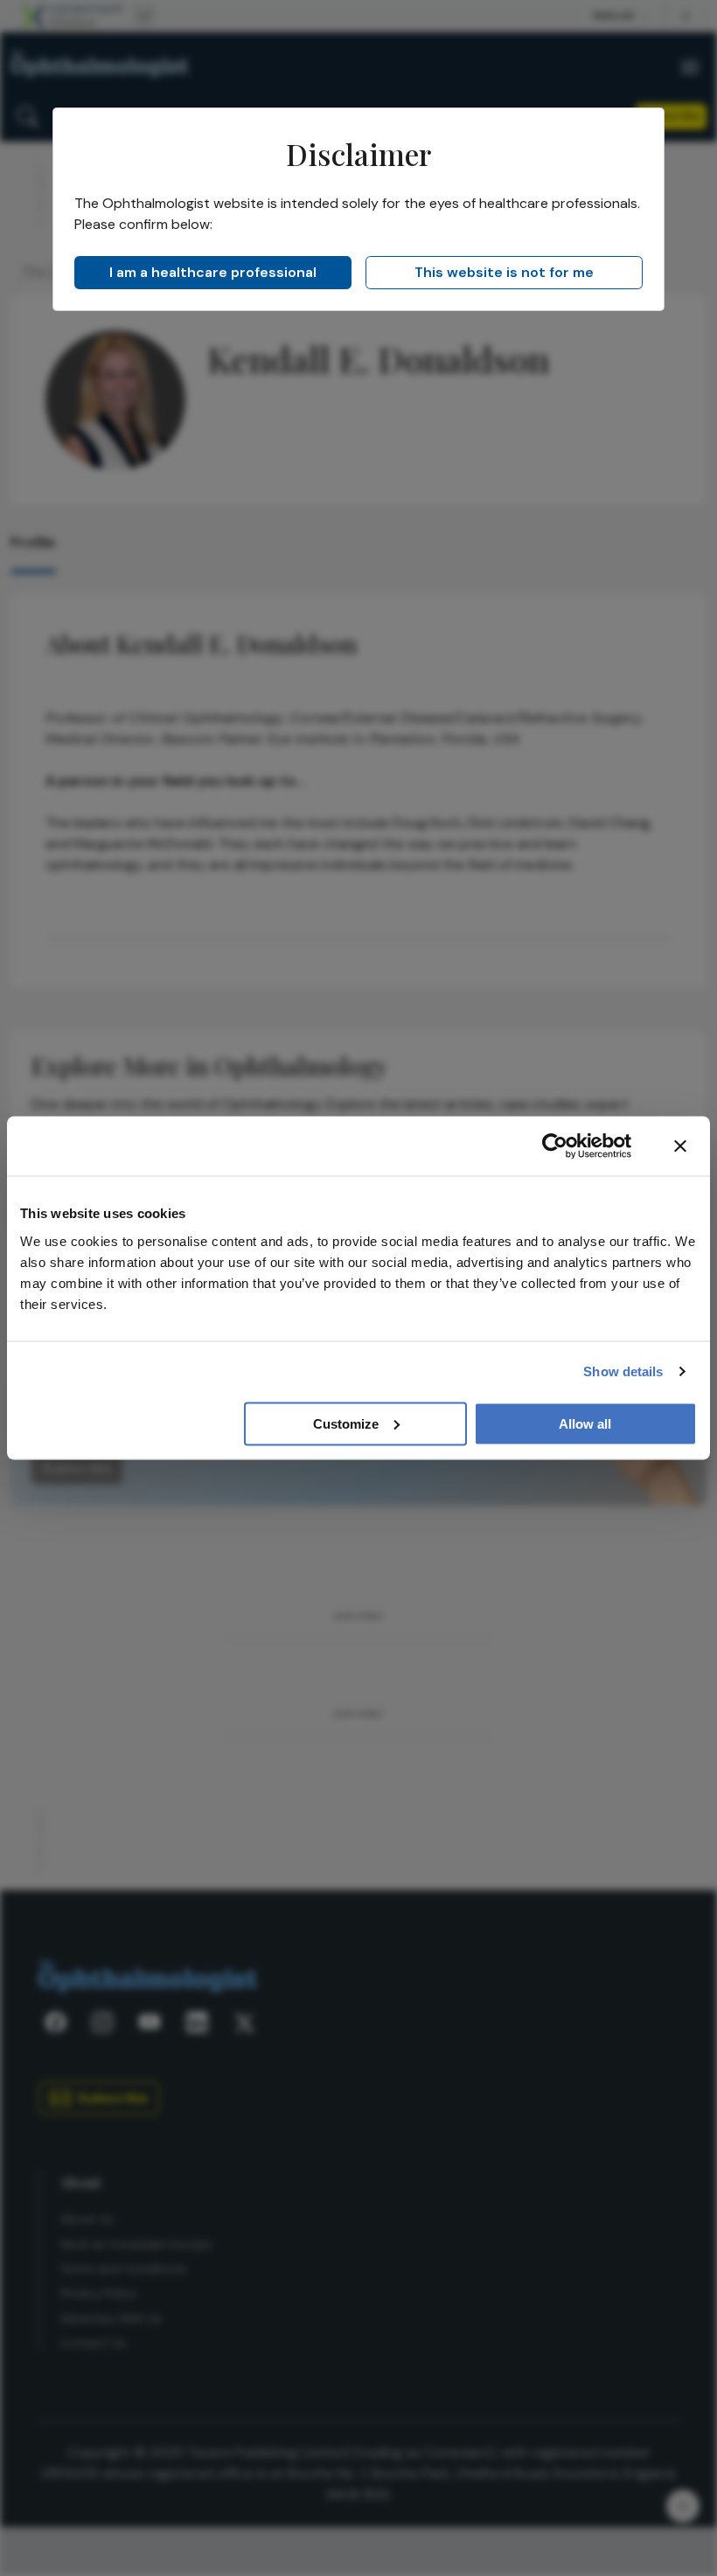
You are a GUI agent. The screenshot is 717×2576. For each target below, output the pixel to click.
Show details (623, 1371)
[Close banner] (680, 1146)
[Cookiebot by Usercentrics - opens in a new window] (555, 1146)
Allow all (585, 1423)
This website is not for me (504, 272)
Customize (346, 1423)
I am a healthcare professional (213, 272)
